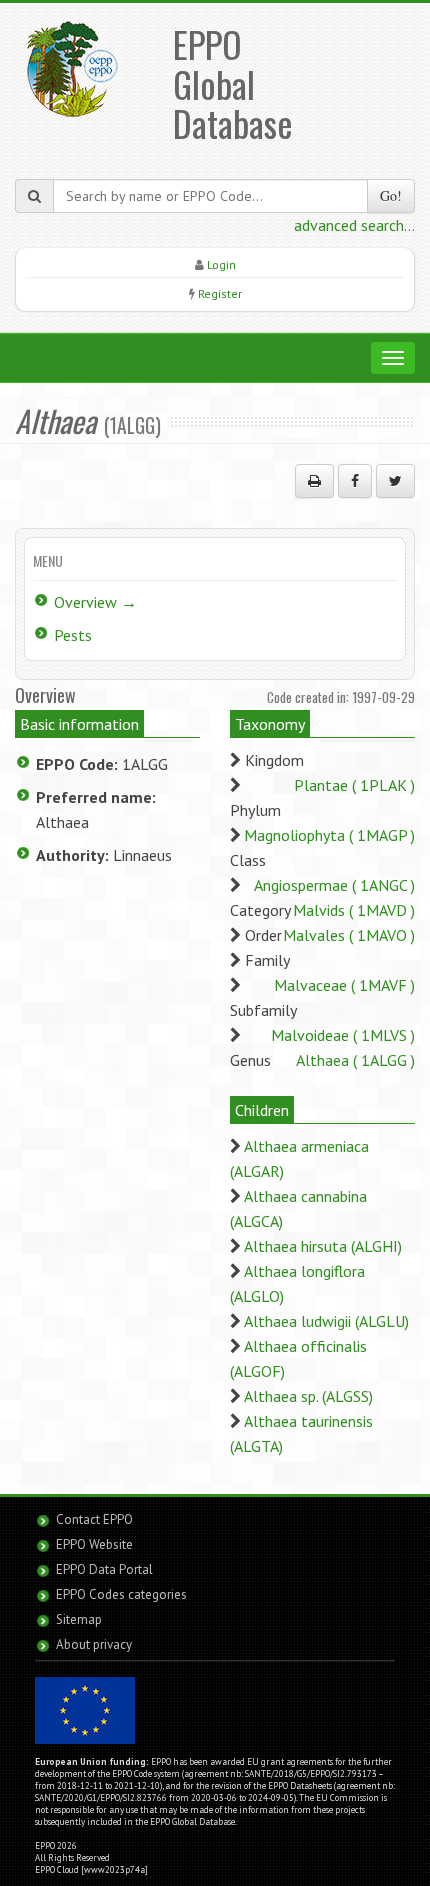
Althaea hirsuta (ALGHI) (323, 1246)
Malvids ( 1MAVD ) (354, 910)
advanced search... (354, 225)
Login (221, 264)
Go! (391, 195)
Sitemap (79, 1619)
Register (220, 293)
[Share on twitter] (395, 481)
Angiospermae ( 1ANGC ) (334, 885)
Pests (73, 635)
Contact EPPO (94, 1519)
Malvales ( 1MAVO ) (349, 935)
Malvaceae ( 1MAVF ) (344, 985)
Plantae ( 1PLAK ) (354, 785)
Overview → (95, 602)
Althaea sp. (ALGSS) (308, 1396)
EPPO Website (94, 1544)
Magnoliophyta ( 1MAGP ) (329, 835)
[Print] (314, 481)
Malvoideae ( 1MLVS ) (343, 1035)
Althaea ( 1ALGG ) (355, 1060)
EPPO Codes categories (121, 1594)
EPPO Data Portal (104, 1569)
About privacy (94, 1644)
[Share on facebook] (355, 481)
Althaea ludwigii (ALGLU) (326, 1321)
